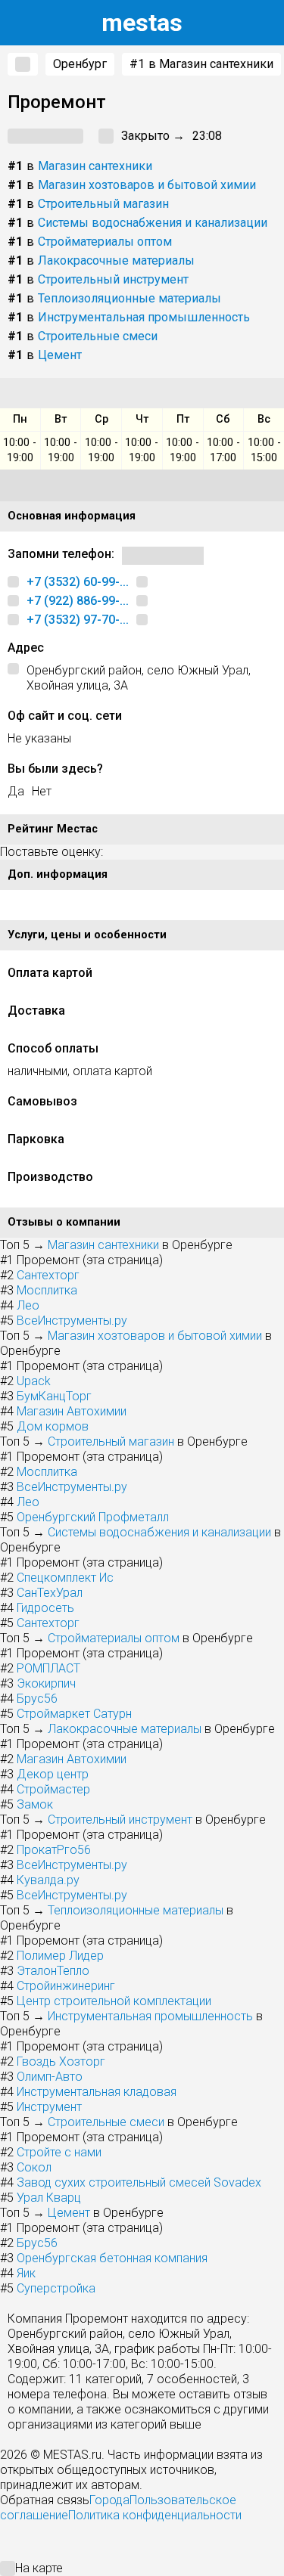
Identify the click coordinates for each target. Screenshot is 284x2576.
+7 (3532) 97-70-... (78, 620)
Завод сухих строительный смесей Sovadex (139, 2182)
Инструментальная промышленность (144, 317)
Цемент (60, 355)
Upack (34, 1381)
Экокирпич (46, 1683)
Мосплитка (47, 1290)
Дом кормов (53, 1426)
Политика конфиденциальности (155, 2515)
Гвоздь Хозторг (61, 2061)
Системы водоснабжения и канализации (153, 223)
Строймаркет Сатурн (74, 1714)
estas (142, 23)
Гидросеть (45, 1608)
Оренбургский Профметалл (93, 1517)
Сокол (34, 2167)
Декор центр (53, 1774)
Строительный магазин (103, 204)
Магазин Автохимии (72, 1411)
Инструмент (49, 2107)
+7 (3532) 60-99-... (78, 582)
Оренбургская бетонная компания (112, 2258)
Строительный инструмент (113, 279)
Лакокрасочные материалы (116, 260)
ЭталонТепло (53, 1971)
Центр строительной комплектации (114, 2001)
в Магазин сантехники (201, 64)
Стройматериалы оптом (105, 242)
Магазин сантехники (95, 166)
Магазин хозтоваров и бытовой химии (147, 185)
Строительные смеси (98, 336)
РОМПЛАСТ (48, 1668)
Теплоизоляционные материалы (130, 298)
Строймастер (53, 1789)
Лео (28, 1305)
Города (109, 2500)
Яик (26, 2273)
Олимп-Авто (50, 2077)
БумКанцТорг (54, 1396)
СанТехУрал (50, 1593)
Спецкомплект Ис (65, 1578)
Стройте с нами (59, 2152)
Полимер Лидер (60, 1956)
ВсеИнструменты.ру (72, 1321)
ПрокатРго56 (54, 1850)
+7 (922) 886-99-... (78, 601)
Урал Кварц (49, 2198)
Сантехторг (48, 1275)
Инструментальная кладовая (97, 2092)
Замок (35, 1804)
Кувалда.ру (48, 1880)
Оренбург (80, 64)
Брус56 (37, 1699)
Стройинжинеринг (66, 1986)
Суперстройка (56, 2288)
